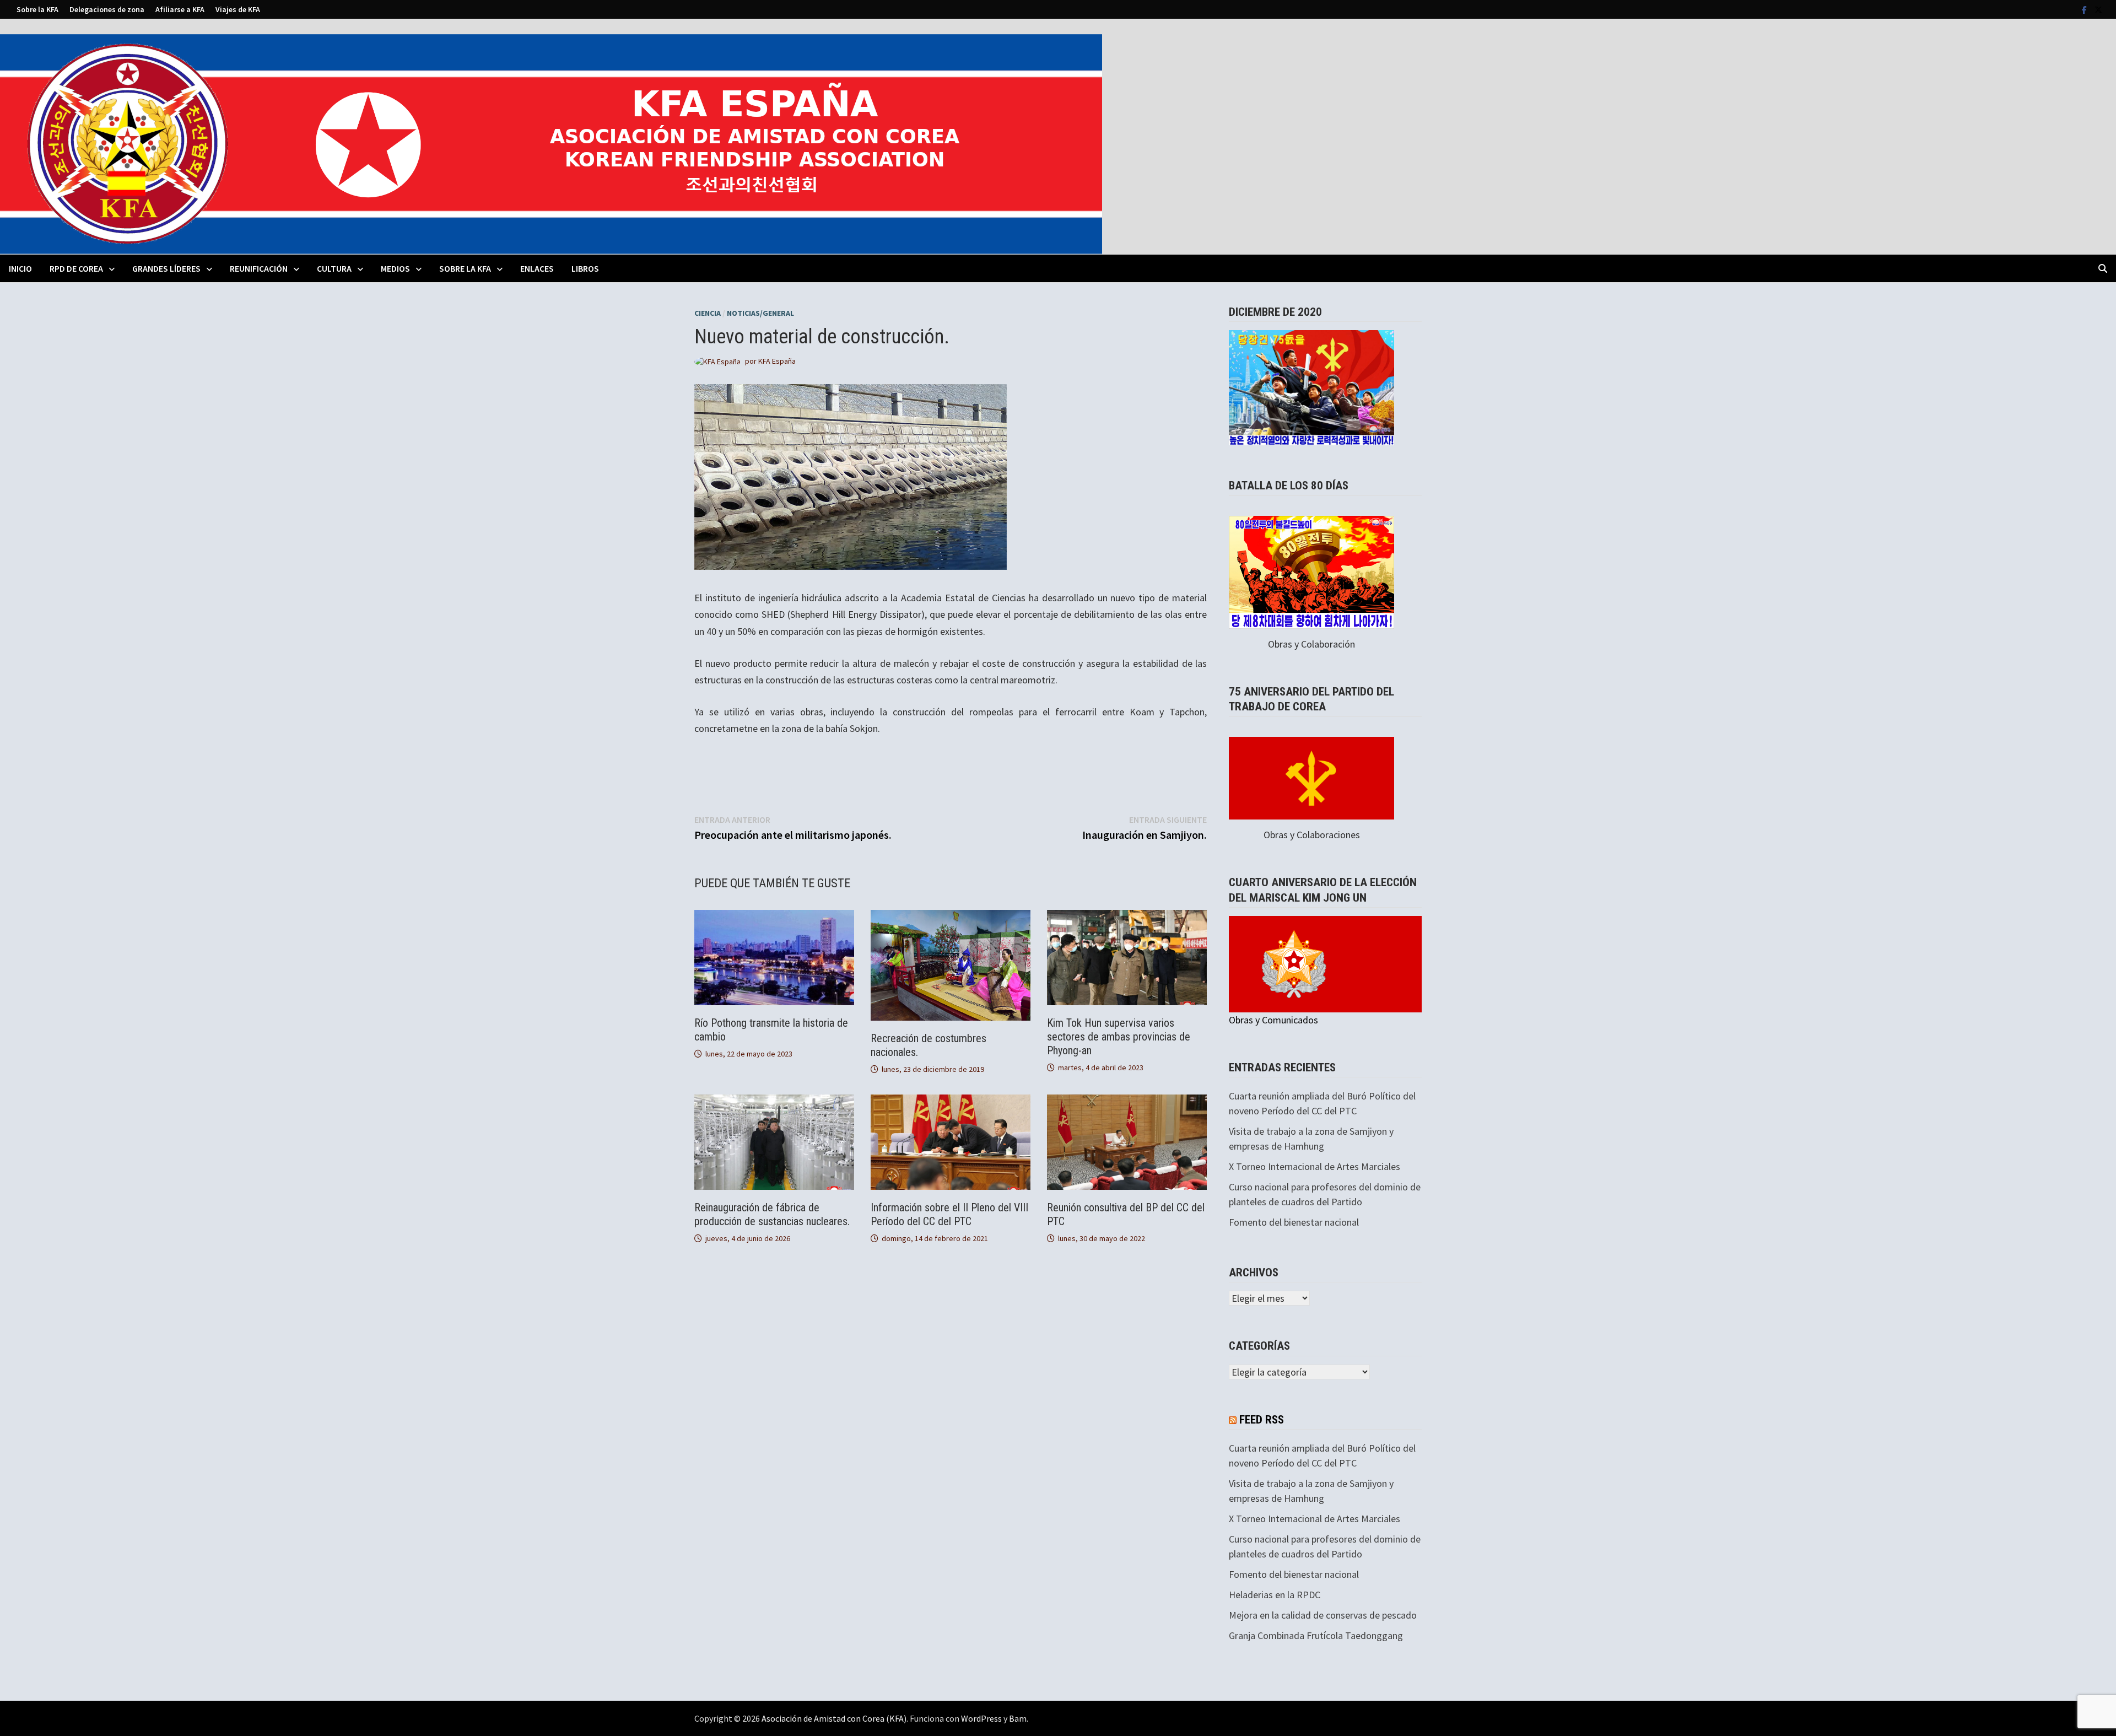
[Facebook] (2085, 9)
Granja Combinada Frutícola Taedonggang (1316, 1635)
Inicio (20, 268)
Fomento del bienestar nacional (1294, 1222)
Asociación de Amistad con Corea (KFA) (834, 1718)
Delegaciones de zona (107, 9)
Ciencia (708, 313)
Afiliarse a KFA (180, 9)
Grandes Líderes (166, 268)
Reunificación (259, 268)
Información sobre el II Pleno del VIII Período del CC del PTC (949, 1214)
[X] (2098, 9)
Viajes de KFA (238, 9)
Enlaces (537, 268)
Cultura (334, 268)
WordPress (981, 1718)
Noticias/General (760, 313)
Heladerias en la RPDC (1275, 1595)
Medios (395, 268)
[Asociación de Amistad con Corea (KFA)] (551, 143)
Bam (1018, 1718)
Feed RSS (1262, 1420)
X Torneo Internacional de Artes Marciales (1315, 1166)
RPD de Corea (76, 268)
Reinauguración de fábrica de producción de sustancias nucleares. (772, 1214)
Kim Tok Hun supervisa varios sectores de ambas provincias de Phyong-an (1119, 1037)
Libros (585, 268)
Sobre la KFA (37, 9)
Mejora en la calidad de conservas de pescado (1323, 1615)
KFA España (777, 361)
